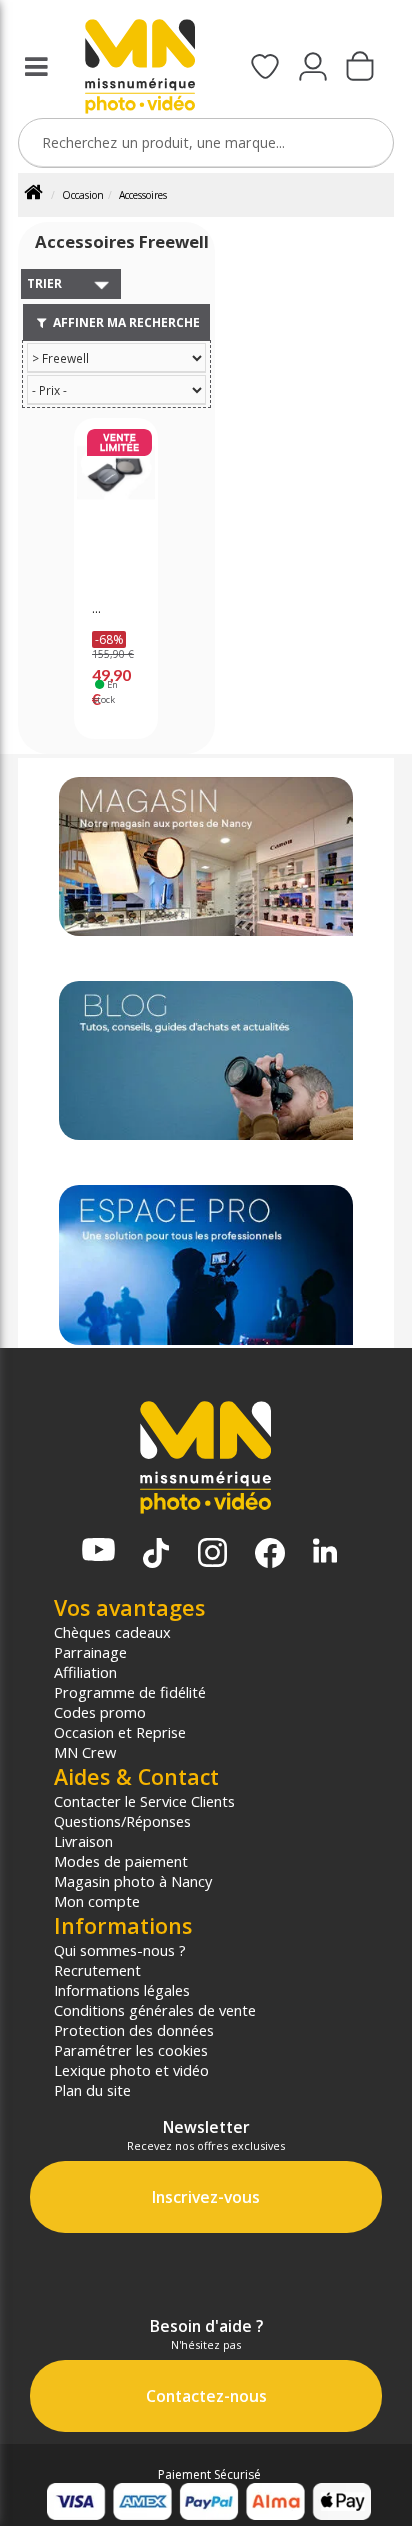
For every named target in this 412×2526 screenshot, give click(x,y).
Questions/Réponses (122, 1821)
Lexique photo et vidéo (131, 2070)
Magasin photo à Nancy (133, 1881)
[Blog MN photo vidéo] (206, 1060)
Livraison (83, 1841)
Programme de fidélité (130, 1692)
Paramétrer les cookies (131, 2050)
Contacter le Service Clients (144, 1801)
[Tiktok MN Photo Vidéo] (156, 1555)
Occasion (83, 195)
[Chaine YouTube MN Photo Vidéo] (98, 1551)
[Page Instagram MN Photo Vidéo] (212, 1554)
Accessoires (143, 195)
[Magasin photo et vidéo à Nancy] (206, 856)
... (96, 609)
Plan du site (92, 2090)
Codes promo (100, 1712)
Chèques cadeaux (112, 1632)
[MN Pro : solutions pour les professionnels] (206, 1264)
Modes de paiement (121, 1861)
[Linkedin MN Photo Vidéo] (325, 1552)
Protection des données (134, 2030)
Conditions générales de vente (155, 2010)
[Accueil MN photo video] (139, 68)
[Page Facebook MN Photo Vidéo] (270, 1555)
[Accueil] (40, 195)
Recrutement (97, 1970)
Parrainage (90, 1652)
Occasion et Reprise (120, 1732)
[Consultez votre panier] (360, 68)
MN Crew (85, 1752)
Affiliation (85, 1672)
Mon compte (97, 1901)
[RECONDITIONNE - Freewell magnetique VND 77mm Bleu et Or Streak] (116, 500)
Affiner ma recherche (125, 322)
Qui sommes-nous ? (120, 1950)
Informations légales (122, 1990)
